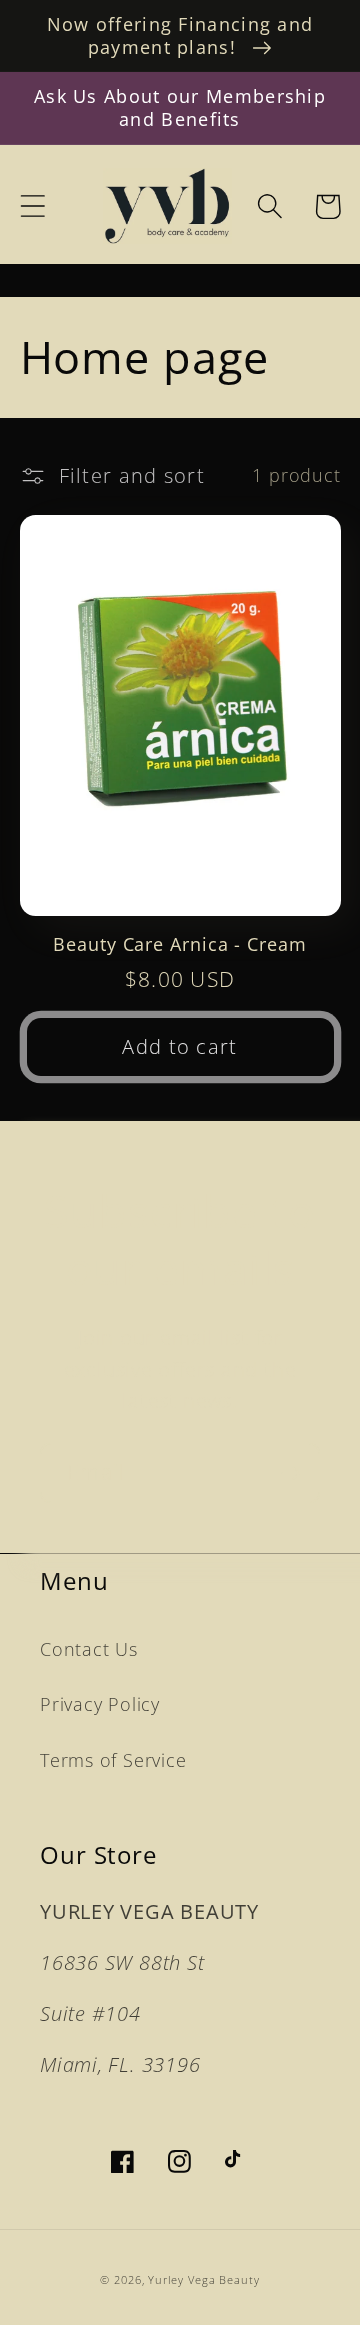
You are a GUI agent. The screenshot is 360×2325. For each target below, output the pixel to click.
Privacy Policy (100, 1704)
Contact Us (89, 1649)
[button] (32, 206)
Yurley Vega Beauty (203, 2279)
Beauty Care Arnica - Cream (179, 944)
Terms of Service (113, 1760)
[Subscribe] (290, 1473)
